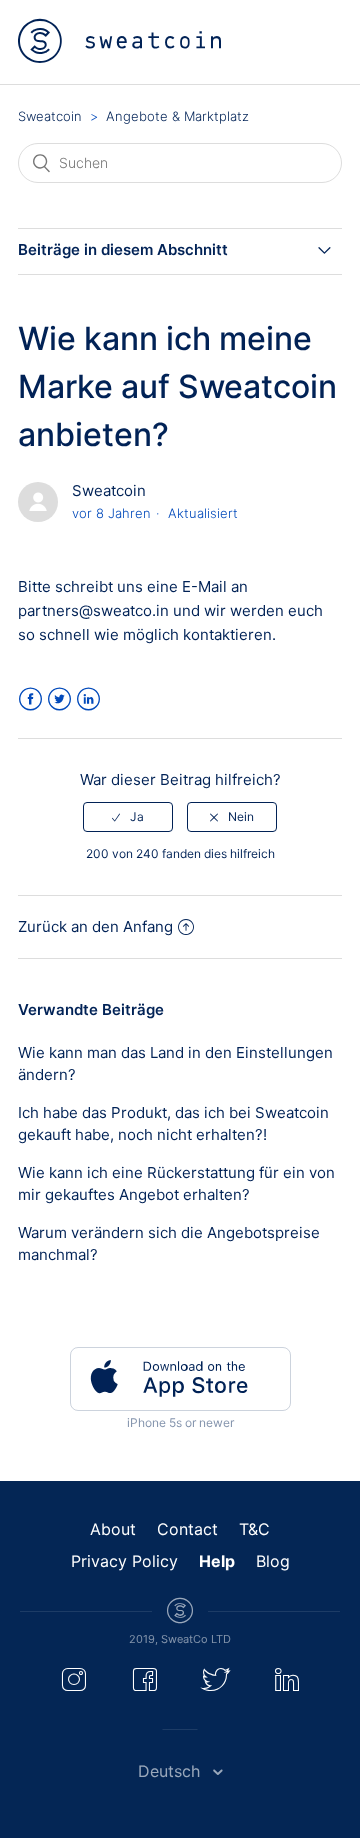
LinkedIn (88, 699)
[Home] (119, 41)
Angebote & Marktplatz (177, 116)
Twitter (59, 699)
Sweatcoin (50, 116)
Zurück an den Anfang (95, 926)
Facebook (30, 699)
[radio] (128, 817)
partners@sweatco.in (93, 610)
